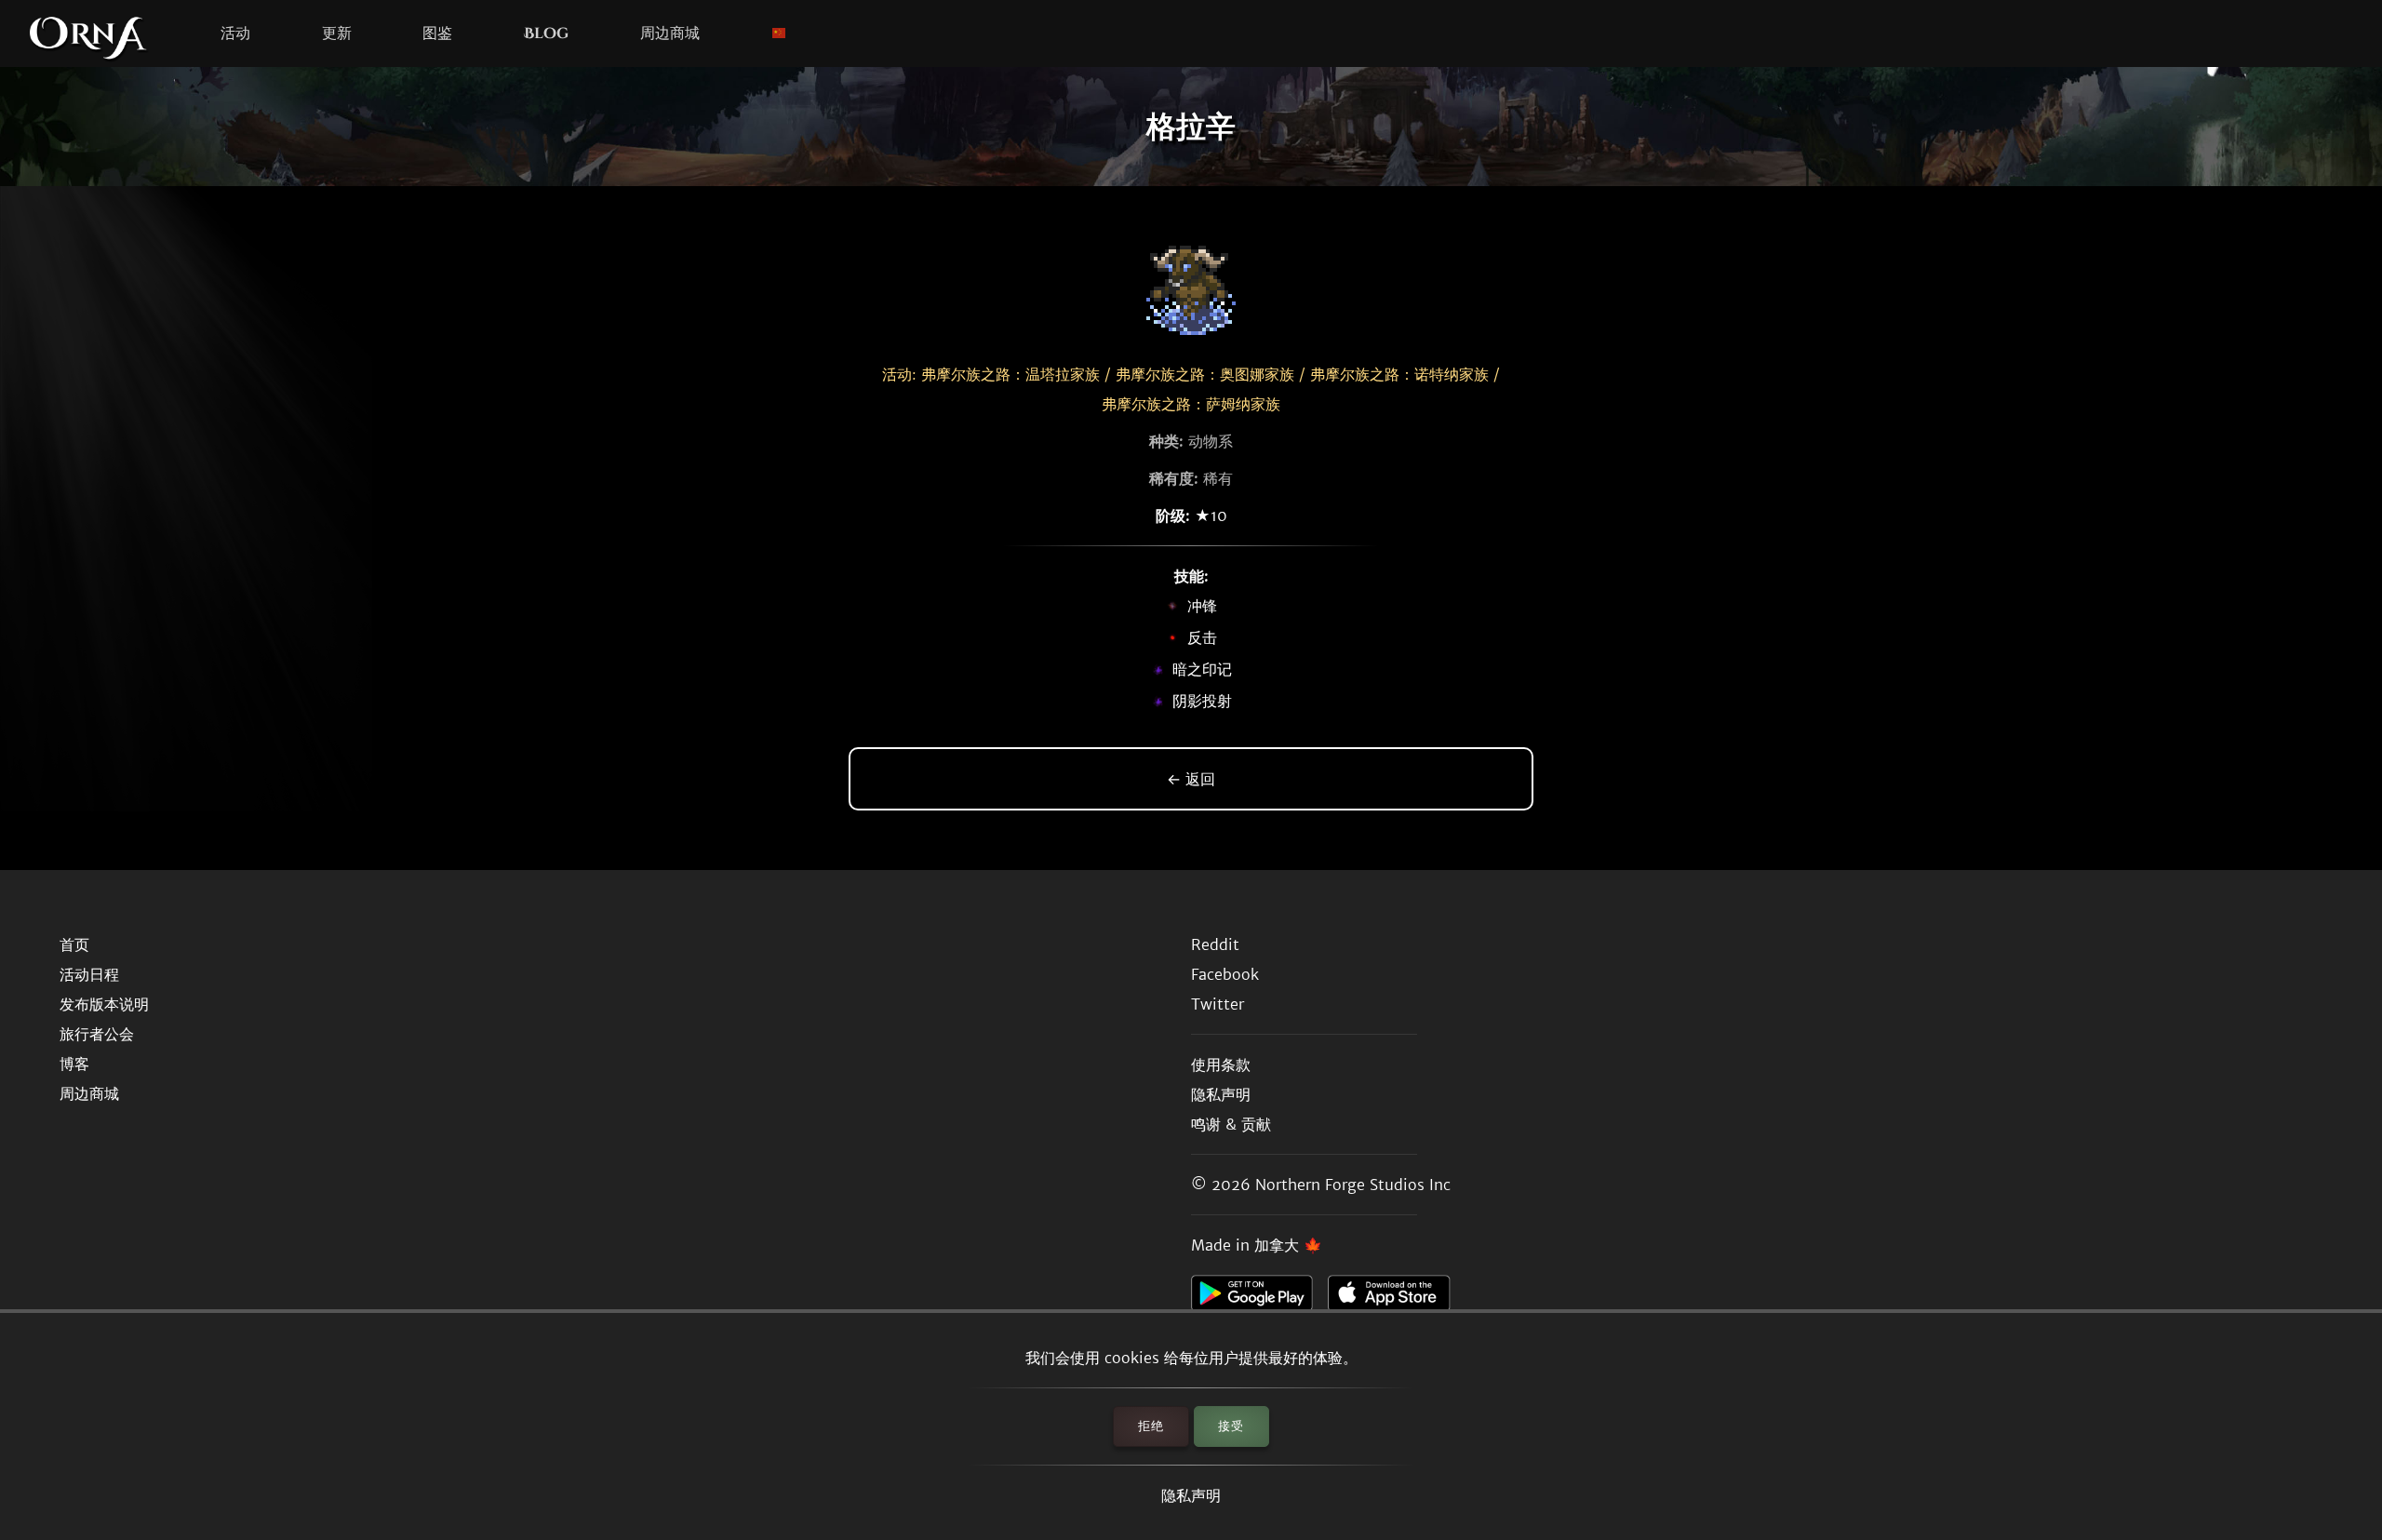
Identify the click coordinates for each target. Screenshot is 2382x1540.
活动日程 (89, 974)
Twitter (1218, 1004)
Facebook (1225, 974)
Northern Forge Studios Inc (1353, 1185)
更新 (337, 33)
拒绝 (1151, 1426)
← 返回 (1191, 779)
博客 (74, 1064)
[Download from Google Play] (1259, 1298)
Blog (546, 33)
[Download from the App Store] (1396, 1298)
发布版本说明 (104, 1004)
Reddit (1215, 944)
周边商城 (670, 33)
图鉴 (437, 33)
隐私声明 (1191, 1495)
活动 (235, 33)
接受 (1231, 1426)
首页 (74, 944)
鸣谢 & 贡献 (1231, 1124)
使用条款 (1221, 1065)
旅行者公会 (97, 1034)
